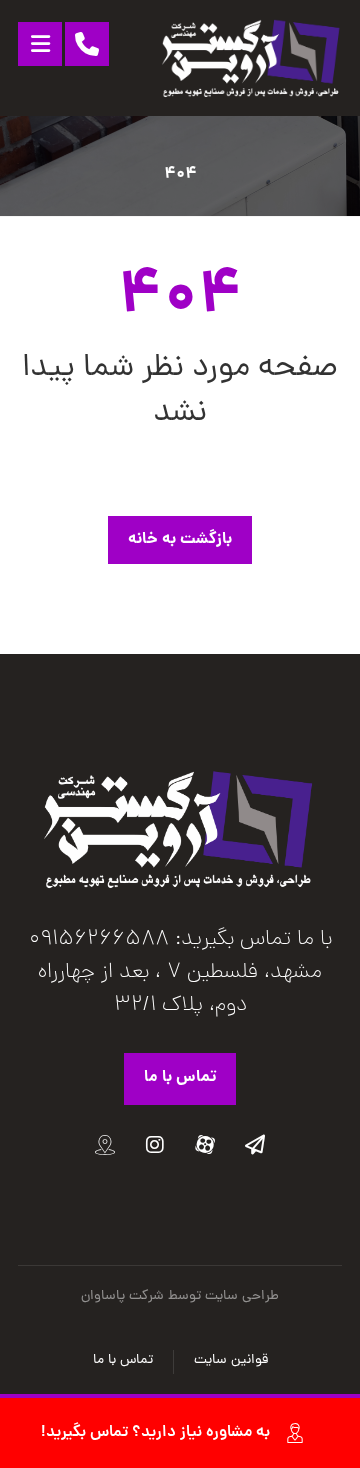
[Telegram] (255, 1145)
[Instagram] (155, 1145)
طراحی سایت (242, 1296)
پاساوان (103, 1296)
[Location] (105, 1145)
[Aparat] (205, 1145)
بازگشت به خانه (180, 539)
